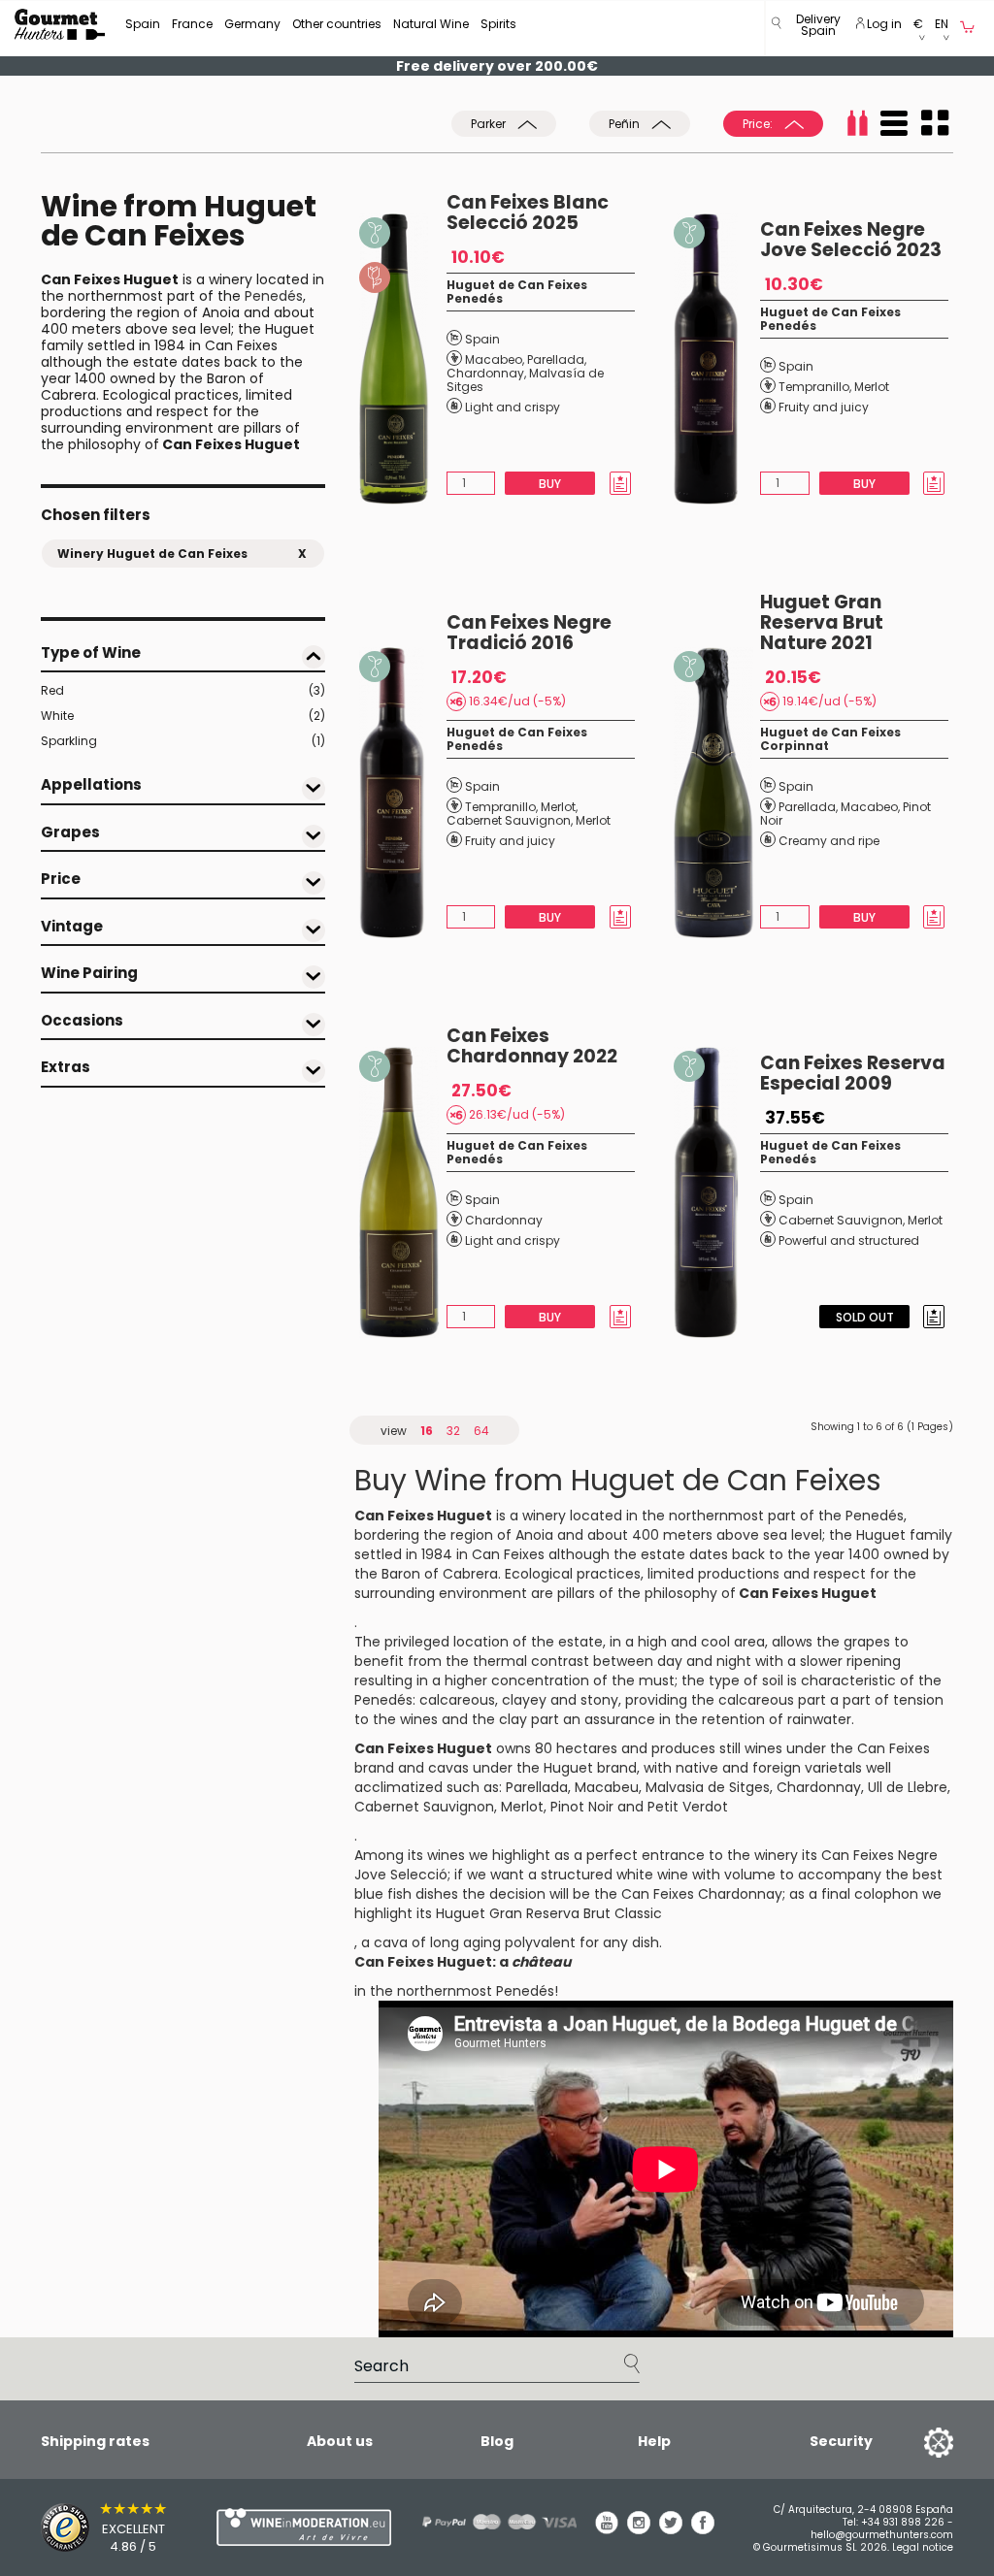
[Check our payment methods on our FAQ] (484, 2522)
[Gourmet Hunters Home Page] (60, 24)
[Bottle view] (857, 123)
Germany (252, 24)
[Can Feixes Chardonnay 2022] (402, 1192)
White (183, 716)
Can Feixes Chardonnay (702, 1894)
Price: (759, 124)
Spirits (498, 24)
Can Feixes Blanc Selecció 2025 (528, 212)
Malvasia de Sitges (708, 1787)
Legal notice (923, 2547)
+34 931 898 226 (903, 2522)
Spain (143, 24)
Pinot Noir (582, 1807)
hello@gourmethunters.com (882, 2535)
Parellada (556, 359)
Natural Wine (431, 24)
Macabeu (607, 1787)
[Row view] (894, 123)
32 (453, 1431)
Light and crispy (513, 407)
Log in (883, 24)
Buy (551, 484)
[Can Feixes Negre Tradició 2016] (402, 793)
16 (427, 1431)
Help (654, 2441)
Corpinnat (795, 746)
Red (183, 690)
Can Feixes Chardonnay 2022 (532, 1046)
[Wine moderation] (278, 2527)
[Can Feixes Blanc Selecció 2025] (402, 359)
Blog (497, 2441)
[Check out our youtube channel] (607, 2529)
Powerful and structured (849, 1240)
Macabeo (494, 359)
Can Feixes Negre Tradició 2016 (529, 633)
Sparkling (183, 741)
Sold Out (864, 1317)
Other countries (337, 24)
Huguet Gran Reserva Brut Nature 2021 (822, 622)
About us (340, 2441)
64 (481, 1431)
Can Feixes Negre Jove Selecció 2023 (851, 240)
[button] (818, 29)
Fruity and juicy (824, 407)
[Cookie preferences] (914, 2441)
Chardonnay (485, 373)
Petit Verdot (688, 1807)
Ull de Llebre (908, 1787)
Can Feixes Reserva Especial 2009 (853, 1073)
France (192, 24)
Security (841, 2441)
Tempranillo (814, 387)
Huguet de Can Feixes (517, 285)
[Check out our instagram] (639, 2529)
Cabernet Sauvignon (509, 820)
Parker (490, 124)
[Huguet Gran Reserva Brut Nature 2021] (717, 793)
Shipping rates (95, 2441)
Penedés (274, 296)
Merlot (872, 387)
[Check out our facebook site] (703, 2529)
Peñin (626, 124)
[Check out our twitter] (671, 2529)
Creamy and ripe (829, 841)
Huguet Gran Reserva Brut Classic (549, 1913)
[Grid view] (935, 123)
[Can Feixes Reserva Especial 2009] (717, 1192)
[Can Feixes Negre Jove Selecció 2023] (717, 359)
